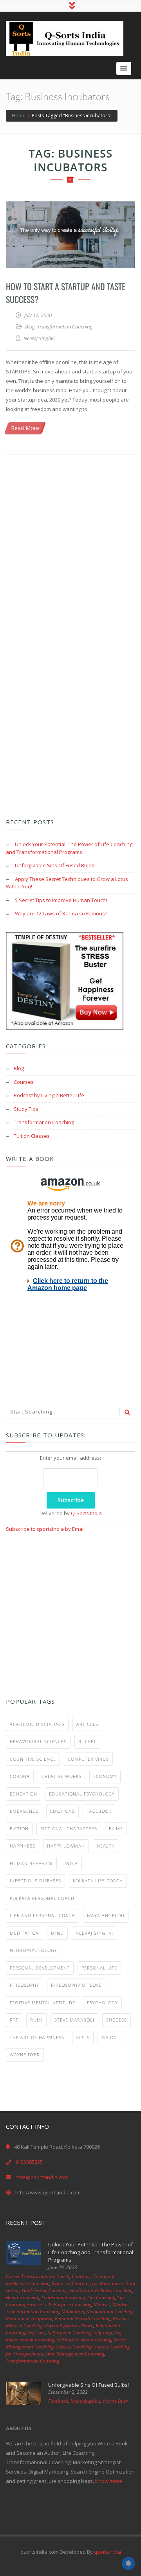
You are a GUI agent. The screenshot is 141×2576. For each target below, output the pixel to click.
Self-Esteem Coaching (70, 2333)
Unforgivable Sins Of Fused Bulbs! (55, 865)
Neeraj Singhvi (94, 1933)
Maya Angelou (106, 1915)
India (71, 1863)
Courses (24, 1082)
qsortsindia (108, 2552)
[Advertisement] (70, 545)
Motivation (73, 2311)
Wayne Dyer (25, 2055)
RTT (14, 2020)
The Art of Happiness (37, 2037)
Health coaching (23, 2297)
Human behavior (31, 1863)
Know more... (110, 2481)
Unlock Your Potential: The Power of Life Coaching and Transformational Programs (69, 848)
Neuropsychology (33, 1950)
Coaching (81, 2276)
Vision (109, 2037)
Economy (105, 1776)
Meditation (24, 1933)
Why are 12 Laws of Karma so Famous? (61, 913)
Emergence (24, 1811)
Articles (87, 1724)
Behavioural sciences (38, 1741)
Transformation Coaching (65, 326)
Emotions (62, 1811)
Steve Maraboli (74, 2020)
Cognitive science (33, 1759)
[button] (124, 68)
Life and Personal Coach (42, 1915)
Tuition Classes (32, 1136)
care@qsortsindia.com (42, 2177)
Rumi (36, 2020)
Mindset (102, 2304)
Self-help (103, 2333)
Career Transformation (30, 2276)
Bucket (87, 1741)
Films (116, 1829)
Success (117, 2020)
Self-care (36, 2333)
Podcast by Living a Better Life (49, 1095)
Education (23, 1794)
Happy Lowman (66, 1846)
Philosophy (24, 1985)
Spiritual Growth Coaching (84, 2340)
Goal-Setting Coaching (45, 2290)
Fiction (19, 1829)
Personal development (40, 1968)
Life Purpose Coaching (68, 2304)
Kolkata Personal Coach (42, 1898)
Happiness (23, 1846)
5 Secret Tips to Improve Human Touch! (61, 900)
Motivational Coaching (110, 2311)
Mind (57, 1933)
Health (106, 1846)
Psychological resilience (69, 2326)
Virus (83, 2037)
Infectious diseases (35, 1881)
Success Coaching (74, 2347)
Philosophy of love (76, 1985)
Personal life (99, 1968)
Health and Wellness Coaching (101, 2290)
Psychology (102, 2003)
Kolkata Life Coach (98, 1881)
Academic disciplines (37, 1724)
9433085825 (29, 2162)
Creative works (61, 1776)
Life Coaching (101, 2297)
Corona (20, 1776)
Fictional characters (69, 1829)
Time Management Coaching (75, 2354)
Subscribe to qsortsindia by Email (45, 1529)
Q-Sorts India (86, 1513)
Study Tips (26, 1109)
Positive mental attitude (42, 2003)
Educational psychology (82, 1794)
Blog (30, 326)
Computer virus (88, 1759)
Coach (63, 2276)
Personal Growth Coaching (83, 2319)
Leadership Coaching (63, 2297)
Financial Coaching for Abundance (87, 2283)
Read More (25, 428)
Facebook (99, 1811)
